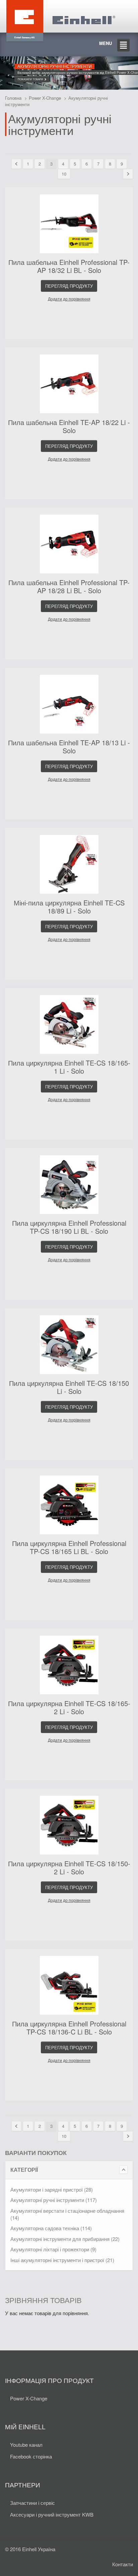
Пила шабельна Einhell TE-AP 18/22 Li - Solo (69, 426)
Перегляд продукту (69, 286)
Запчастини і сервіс (32, 2503)
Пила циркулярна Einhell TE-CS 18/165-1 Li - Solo (69, 1067)
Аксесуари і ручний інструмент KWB (52, 2514)
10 (64, 174)
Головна (13, 98)
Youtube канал (26, 2445)
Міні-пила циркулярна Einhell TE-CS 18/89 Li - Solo (69, 907)
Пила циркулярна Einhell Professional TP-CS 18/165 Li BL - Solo (69, 1547)
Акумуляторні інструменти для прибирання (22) (65, 2239)
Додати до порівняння (69, 299)
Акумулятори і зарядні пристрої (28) (52, 2189)
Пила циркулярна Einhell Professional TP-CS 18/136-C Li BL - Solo (69, 2028)
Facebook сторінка (31, 2456)
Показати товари (31, 79)
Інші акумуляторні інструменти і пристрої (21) (62, 2260)
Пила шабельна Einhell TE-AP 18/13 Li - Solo (69, 746)
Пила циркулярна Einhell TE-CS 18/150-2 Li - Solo (69, 1867)
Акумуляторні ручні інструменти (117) (54, 2200)
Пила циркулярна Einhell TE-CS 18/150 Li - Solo (69, 1387)
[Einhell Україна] (60, 16)
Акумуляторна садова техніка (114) (51, 2228)
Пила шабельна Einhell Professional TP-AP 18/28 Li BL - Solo (69, 586)
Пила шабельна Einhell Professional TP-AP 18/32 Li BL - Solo (69, 266)
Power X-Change (45, 98)
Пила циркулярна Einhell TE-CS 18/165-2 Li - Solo (69, 1707)
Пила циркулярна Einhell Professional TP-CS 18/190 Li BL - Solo (69, 1227)
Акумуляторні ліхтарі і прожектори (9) (53, 2249)
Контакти (123, 2564)
